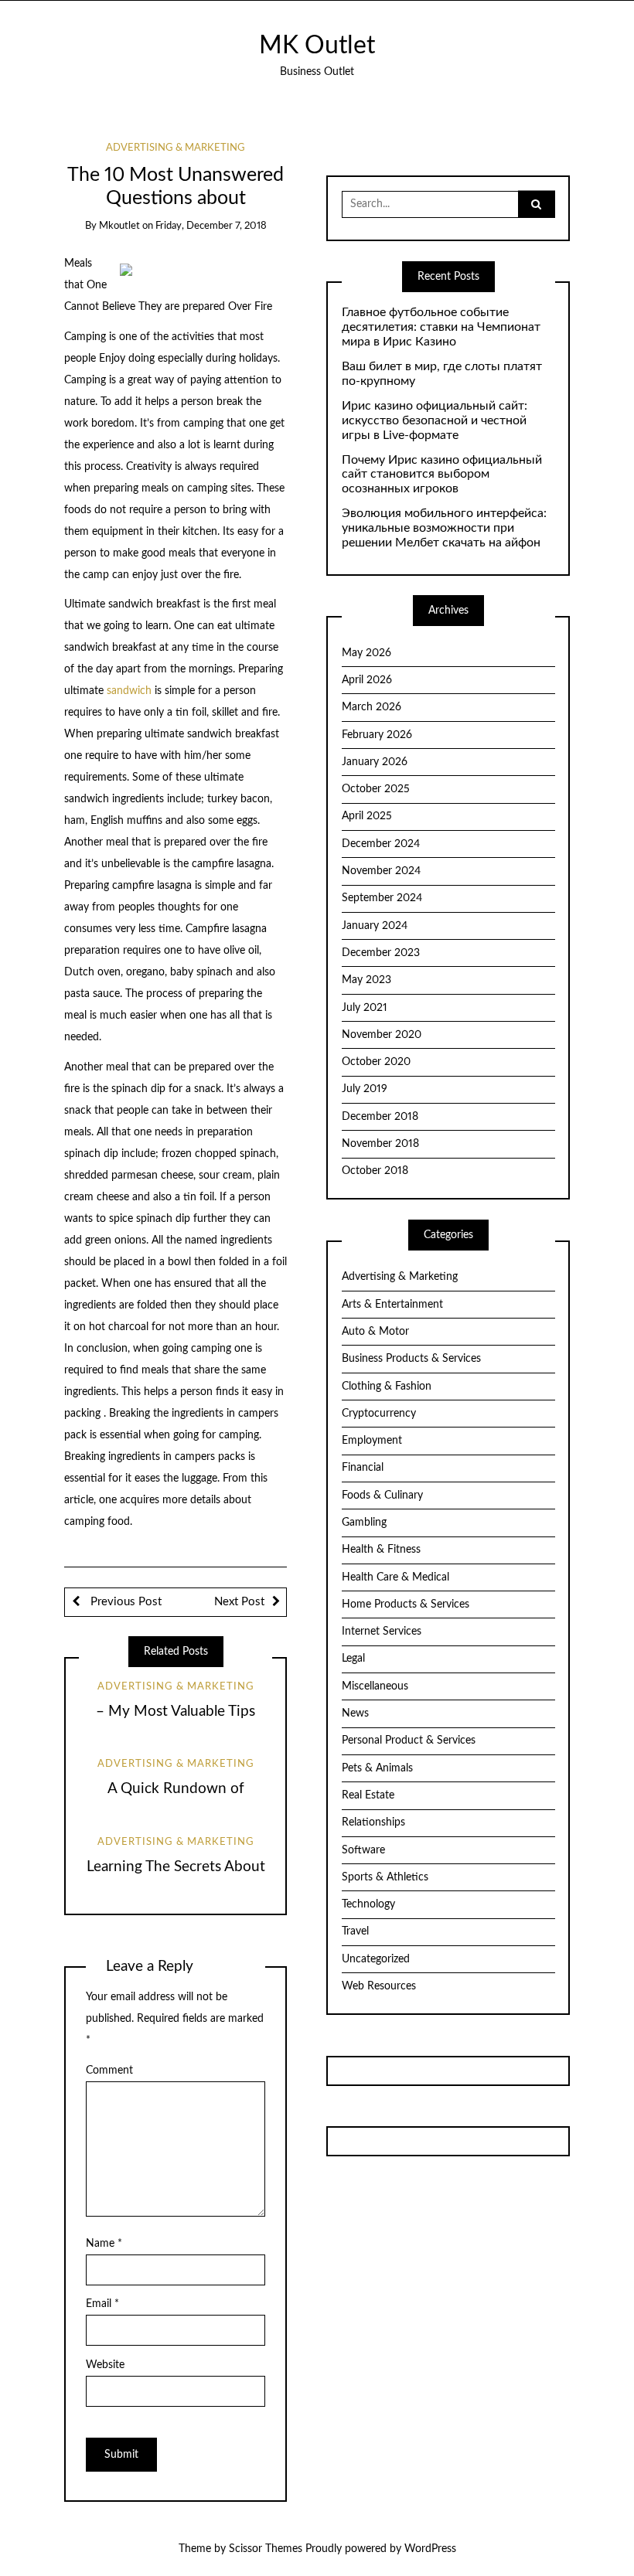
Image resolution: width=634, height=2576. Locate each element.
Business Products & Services (411, 1359)
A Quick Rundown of (176, 1789)
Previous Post (124, 1602)
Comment (109, 2071)
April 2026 (367, 680)
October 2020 (376, 1062)
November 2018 (380, 1144)
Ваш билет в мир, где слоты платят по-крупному (442, 374)
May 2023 (366, 980)
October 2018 (375, 1171)
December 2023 (381, 953)
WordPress (430, 2549)
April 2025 (367, 816)
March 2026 (372, 707)
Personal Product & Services (409, 1741)
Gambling (364, 1523)
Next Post (239, 1602)
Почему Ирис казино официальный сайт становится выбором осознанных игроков (442, 475)
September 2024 (382, 898)
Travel (355, 1931)
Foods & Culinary (382, 1496)
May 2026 (366, 653)
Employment (372, 1441)
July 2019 (365, 1089)
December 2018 (380, 1117)
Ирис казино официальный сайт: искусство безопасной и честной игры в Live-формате (435, 420)
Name (104, 2244)
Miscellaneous (375, 1686)
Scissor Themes (266, 2549)
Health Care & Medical (395, 1577)
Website (105, 2365)
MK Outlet (317, 46)
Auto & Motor (375, 1332)
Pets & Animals (377, 1768)
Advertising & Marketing (176, 148)
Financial (363, 1468)
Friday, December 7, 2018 (211, 226)
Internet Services (382, 1632)
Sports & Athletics (385, 1877)
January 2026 (375, 762)
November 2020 (382, 1035)
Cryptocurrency (379, 1414)
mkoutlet (119, 226)
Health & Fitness (381, 1550)
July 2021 (365, 1008)
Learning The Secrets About (176, 1867)
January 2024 (375, 926)
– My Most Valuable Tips (176, 1712)
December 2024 (381, 844)
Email (102, 2304)
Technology (368, 1904)
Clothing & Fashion (387, 1387)
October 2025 (376, 789)
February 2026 (377, 735)
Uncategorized (376, 1959)
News (355, 1713)
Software (363, 1850)
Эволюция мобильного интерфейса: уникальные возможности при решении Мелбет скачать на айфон (444, 528)
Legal (353, 1659)
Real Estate (368, 1795)
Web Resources (379, 1986)
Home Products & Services (406, 1604)
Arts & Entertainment (392, 1305)
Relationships (373, 1822)
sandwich (129, 691)
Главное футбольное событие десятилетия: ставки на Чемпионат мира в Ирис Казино (441, 327)
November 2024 (381, 871)
